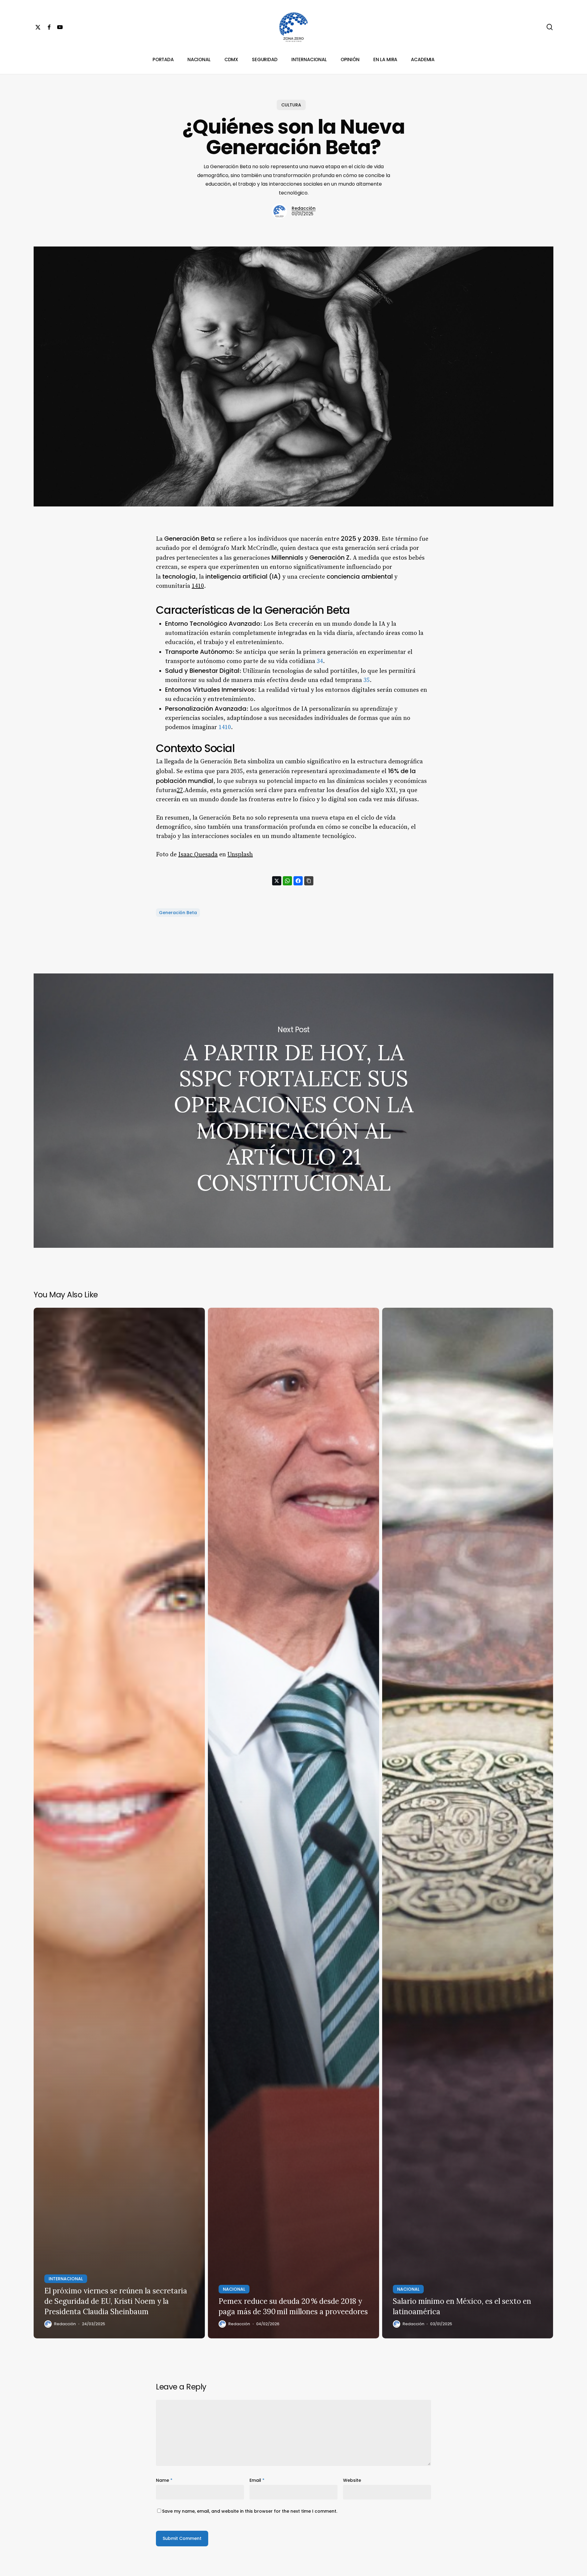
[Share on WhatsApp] (287, 881)
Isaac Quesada (198, 855)
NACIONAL (234, 2289)
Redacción (304, 208)
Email (257, 2480)
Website (352, 2480)
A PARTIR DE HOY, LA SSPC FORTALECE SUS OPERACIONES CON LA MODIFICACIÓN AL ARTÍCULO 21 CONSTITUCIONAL (293, 1111)
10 (201, 586)
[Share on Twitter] (277, 881)
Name (164, 2480)
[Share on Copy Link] (309, 881)
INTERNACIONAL (66, 2279)
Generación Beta (178, 913)
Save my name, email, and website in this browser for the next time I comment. (250, 2511)
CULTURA (291, 105)
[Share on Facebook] (298, 881)
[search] (550, 27)
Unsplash (240, 855)
